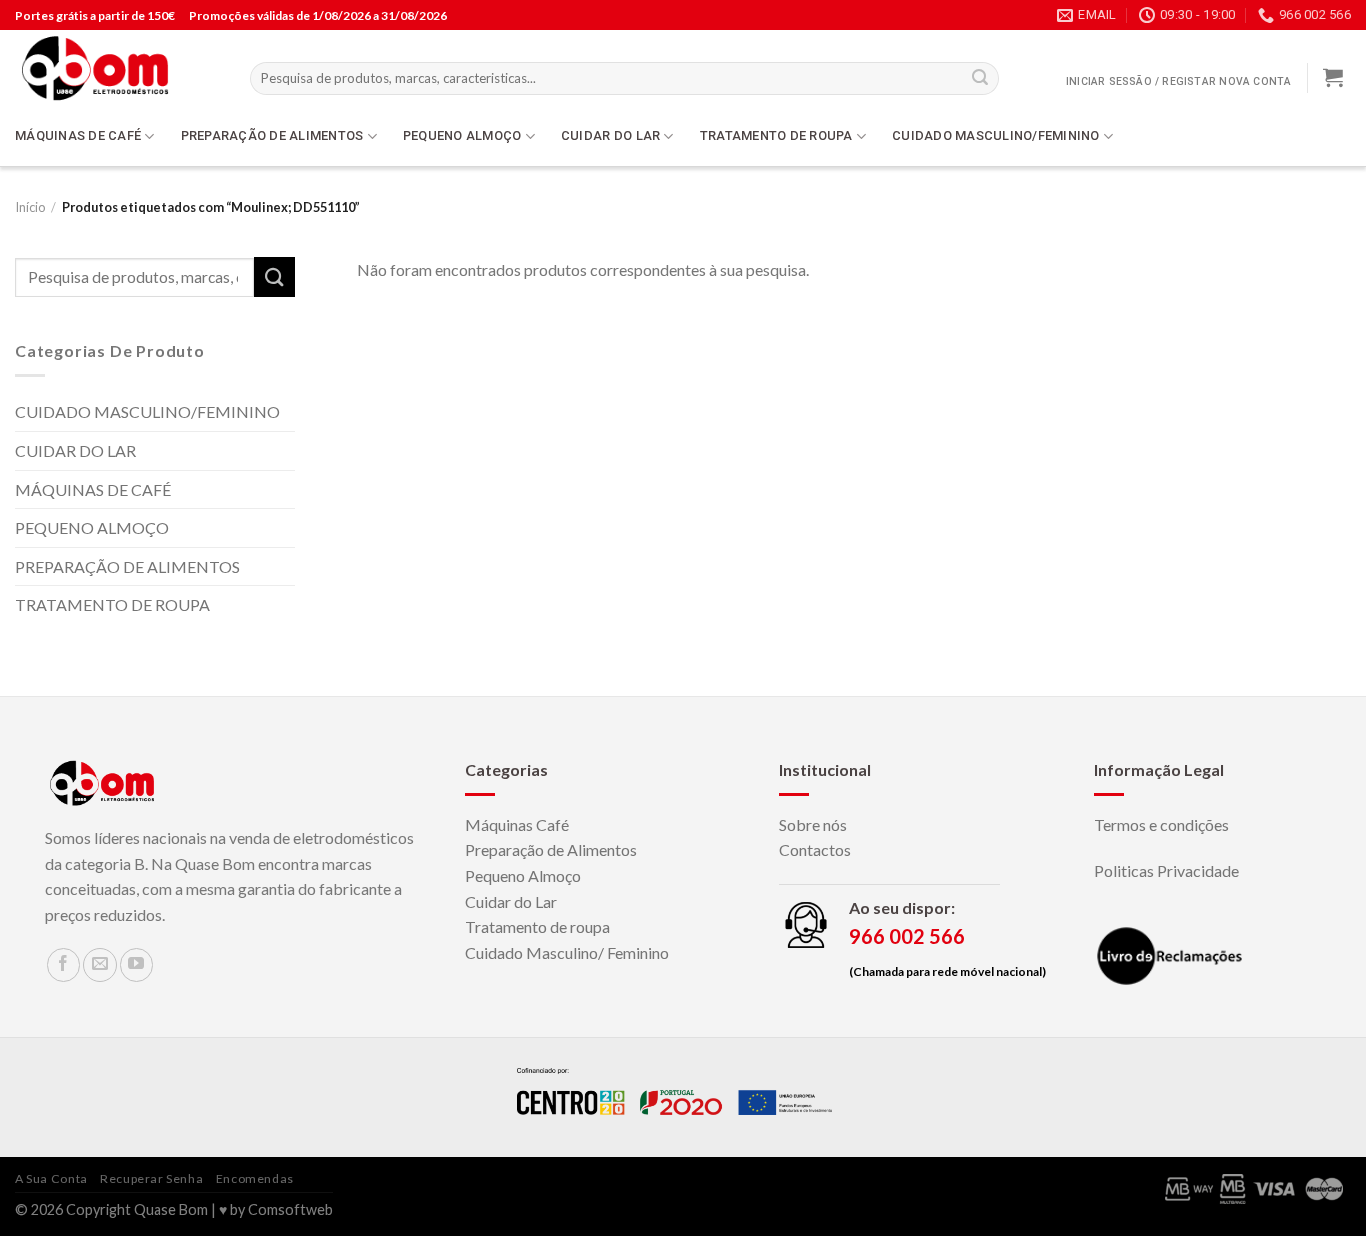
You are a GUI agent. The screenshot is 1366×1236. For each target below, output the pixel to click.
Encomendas (255, 1178)
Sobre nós (813, 824)
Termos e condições (1161, 824)
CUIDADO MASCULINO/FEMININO (996, 135)
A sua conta (51, 1178)
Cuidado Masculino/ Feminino (567, 952)
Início (30, 207)
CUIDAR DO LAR (610, 135)
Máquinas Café (517, 824)
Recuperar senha (151, 1178)
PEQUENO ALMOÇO (462, 135)
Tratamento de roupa (537, 926)
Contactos (815, 849)
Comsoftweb (290, 1209)
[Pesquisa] (980, 79)
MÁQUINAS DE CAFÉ (78, 135)
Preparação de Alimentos (551, 849)
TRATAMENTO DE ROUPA (776, 135)
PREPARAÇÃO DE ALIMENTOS (272, 135)
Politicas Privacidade (1166, 870)
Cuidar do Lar (511, 901)
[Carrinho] (1333, 77)
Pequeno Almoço (523, 875)
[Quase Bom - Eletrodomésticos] (117, 68)
